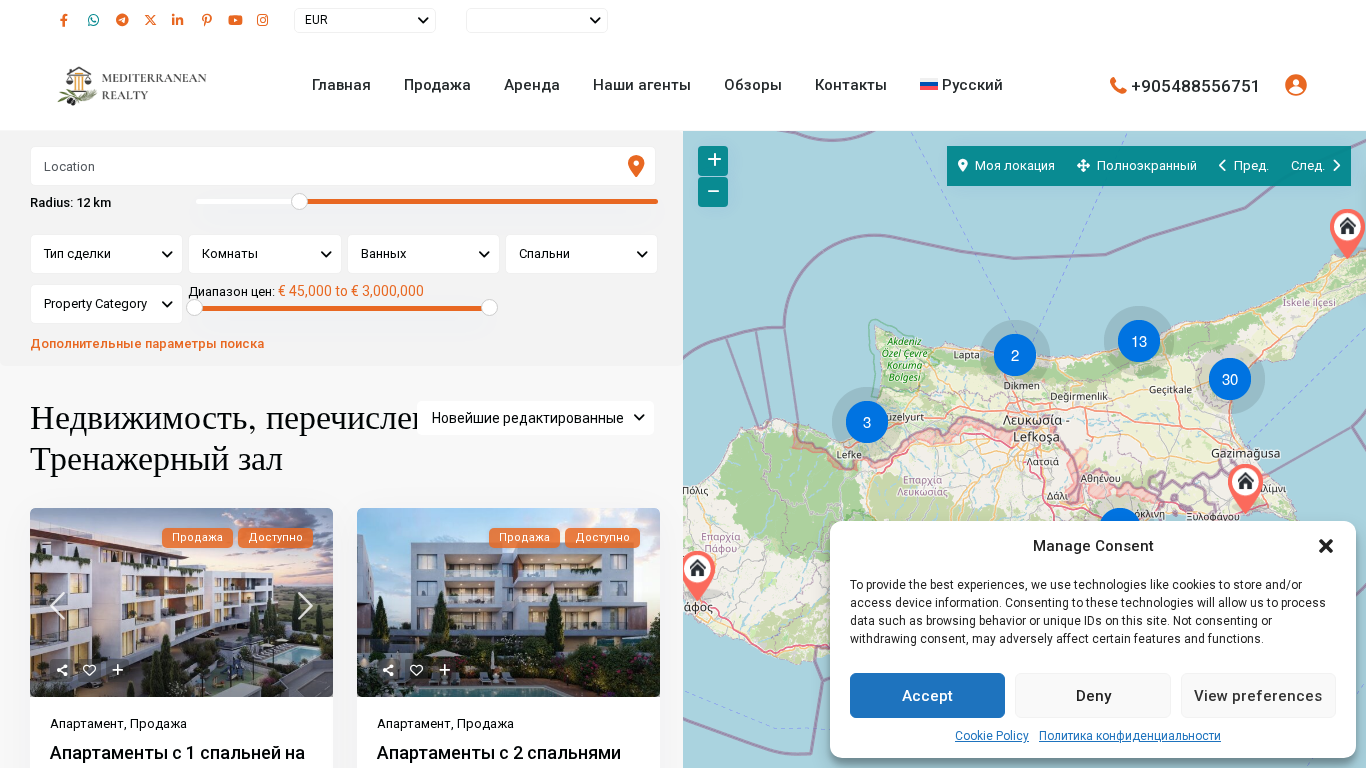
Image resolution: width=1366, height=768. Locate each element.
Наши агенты (642, 85)
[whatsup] (97, 20)
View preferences (1258, 696)
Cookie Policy (992, 736)
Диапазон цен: (231, 292)
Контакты (851, 85)
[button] (1326, 546)
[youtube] (237, 20)
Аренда (532, 85)
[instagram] (265, 20)
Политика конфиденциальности (1130, 736)
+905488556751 (1196, 85)
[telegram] (125, 20)
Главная (341, 85)
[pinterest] (209, 20)
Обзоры (753, 85)
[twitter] (153, 20)
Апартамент (87, 723)
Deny (1093, 696)
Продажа (437, 85)
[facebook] (69, 20)
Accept (927, 696)
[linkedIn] (181, 20)
